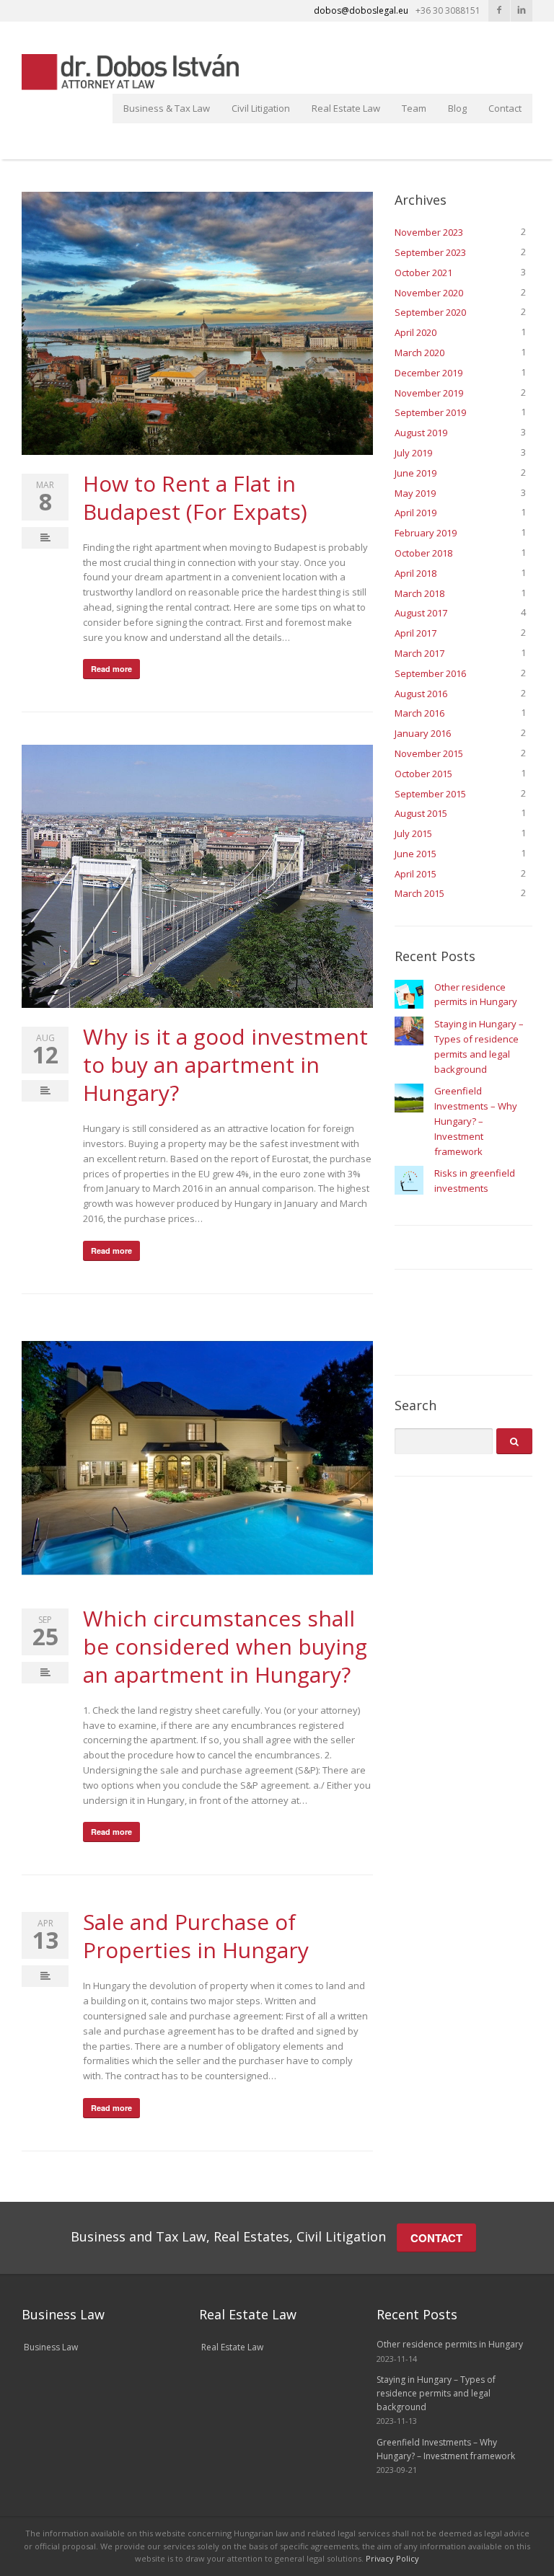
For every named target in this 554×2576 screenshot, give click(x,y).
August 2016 (421, 694)
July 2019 (413, 453)
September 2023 (430, 252)
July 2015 (413, 833)
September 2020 (430, 312)
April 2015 (415, 874)
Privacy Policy (392, 2558)
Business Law (51, 2347)
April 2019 (415, 513)
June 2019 (415, 473)
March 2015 (419, 893)
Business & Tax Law (167, 108)
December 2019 (428, 373)
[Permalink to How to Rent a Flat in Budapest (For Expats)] (197, 323)
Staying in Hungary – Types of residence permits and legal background (436, 2393)
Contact (505, 108)
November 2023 (429, 232)
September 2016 (430, 673)
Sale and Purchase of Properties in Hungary (196, 1936)
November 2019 (429, 393)
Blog (457, 108)
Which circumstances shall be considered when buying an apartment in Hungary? (225, 1646)
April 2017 (415, 633)
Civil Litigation (261, 108)
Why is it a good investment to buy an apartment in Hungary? (225, 1065)
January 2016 (423, 733)
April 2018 (415, 573)
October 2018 (423, 553)
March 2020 (419, 353)
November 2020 (429, 293)
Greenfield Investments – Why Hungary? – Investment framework (476, 1121)
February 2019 (426, 533)
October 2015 (423, 774)
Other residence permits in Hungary (450, 2344)
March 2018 (419, 593)
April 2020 (415, 332)
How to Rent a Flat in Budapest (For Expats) (195, 497)
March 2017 (419, 653)
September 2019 (430, 412)
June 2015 (415, 854)
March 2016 (419, 713)
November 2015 (429, 753)
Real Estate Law (346, 108)
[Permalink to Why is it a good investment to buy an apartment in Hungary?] (197, 876)
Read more (111, 669)
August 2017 (421, 613)
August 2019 (421, 433)
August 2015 (421, 813)
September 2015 (430, 794)
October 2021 (423, 273)
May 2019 (415, 493)
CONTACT (436, 2238)
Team (414, 108)
